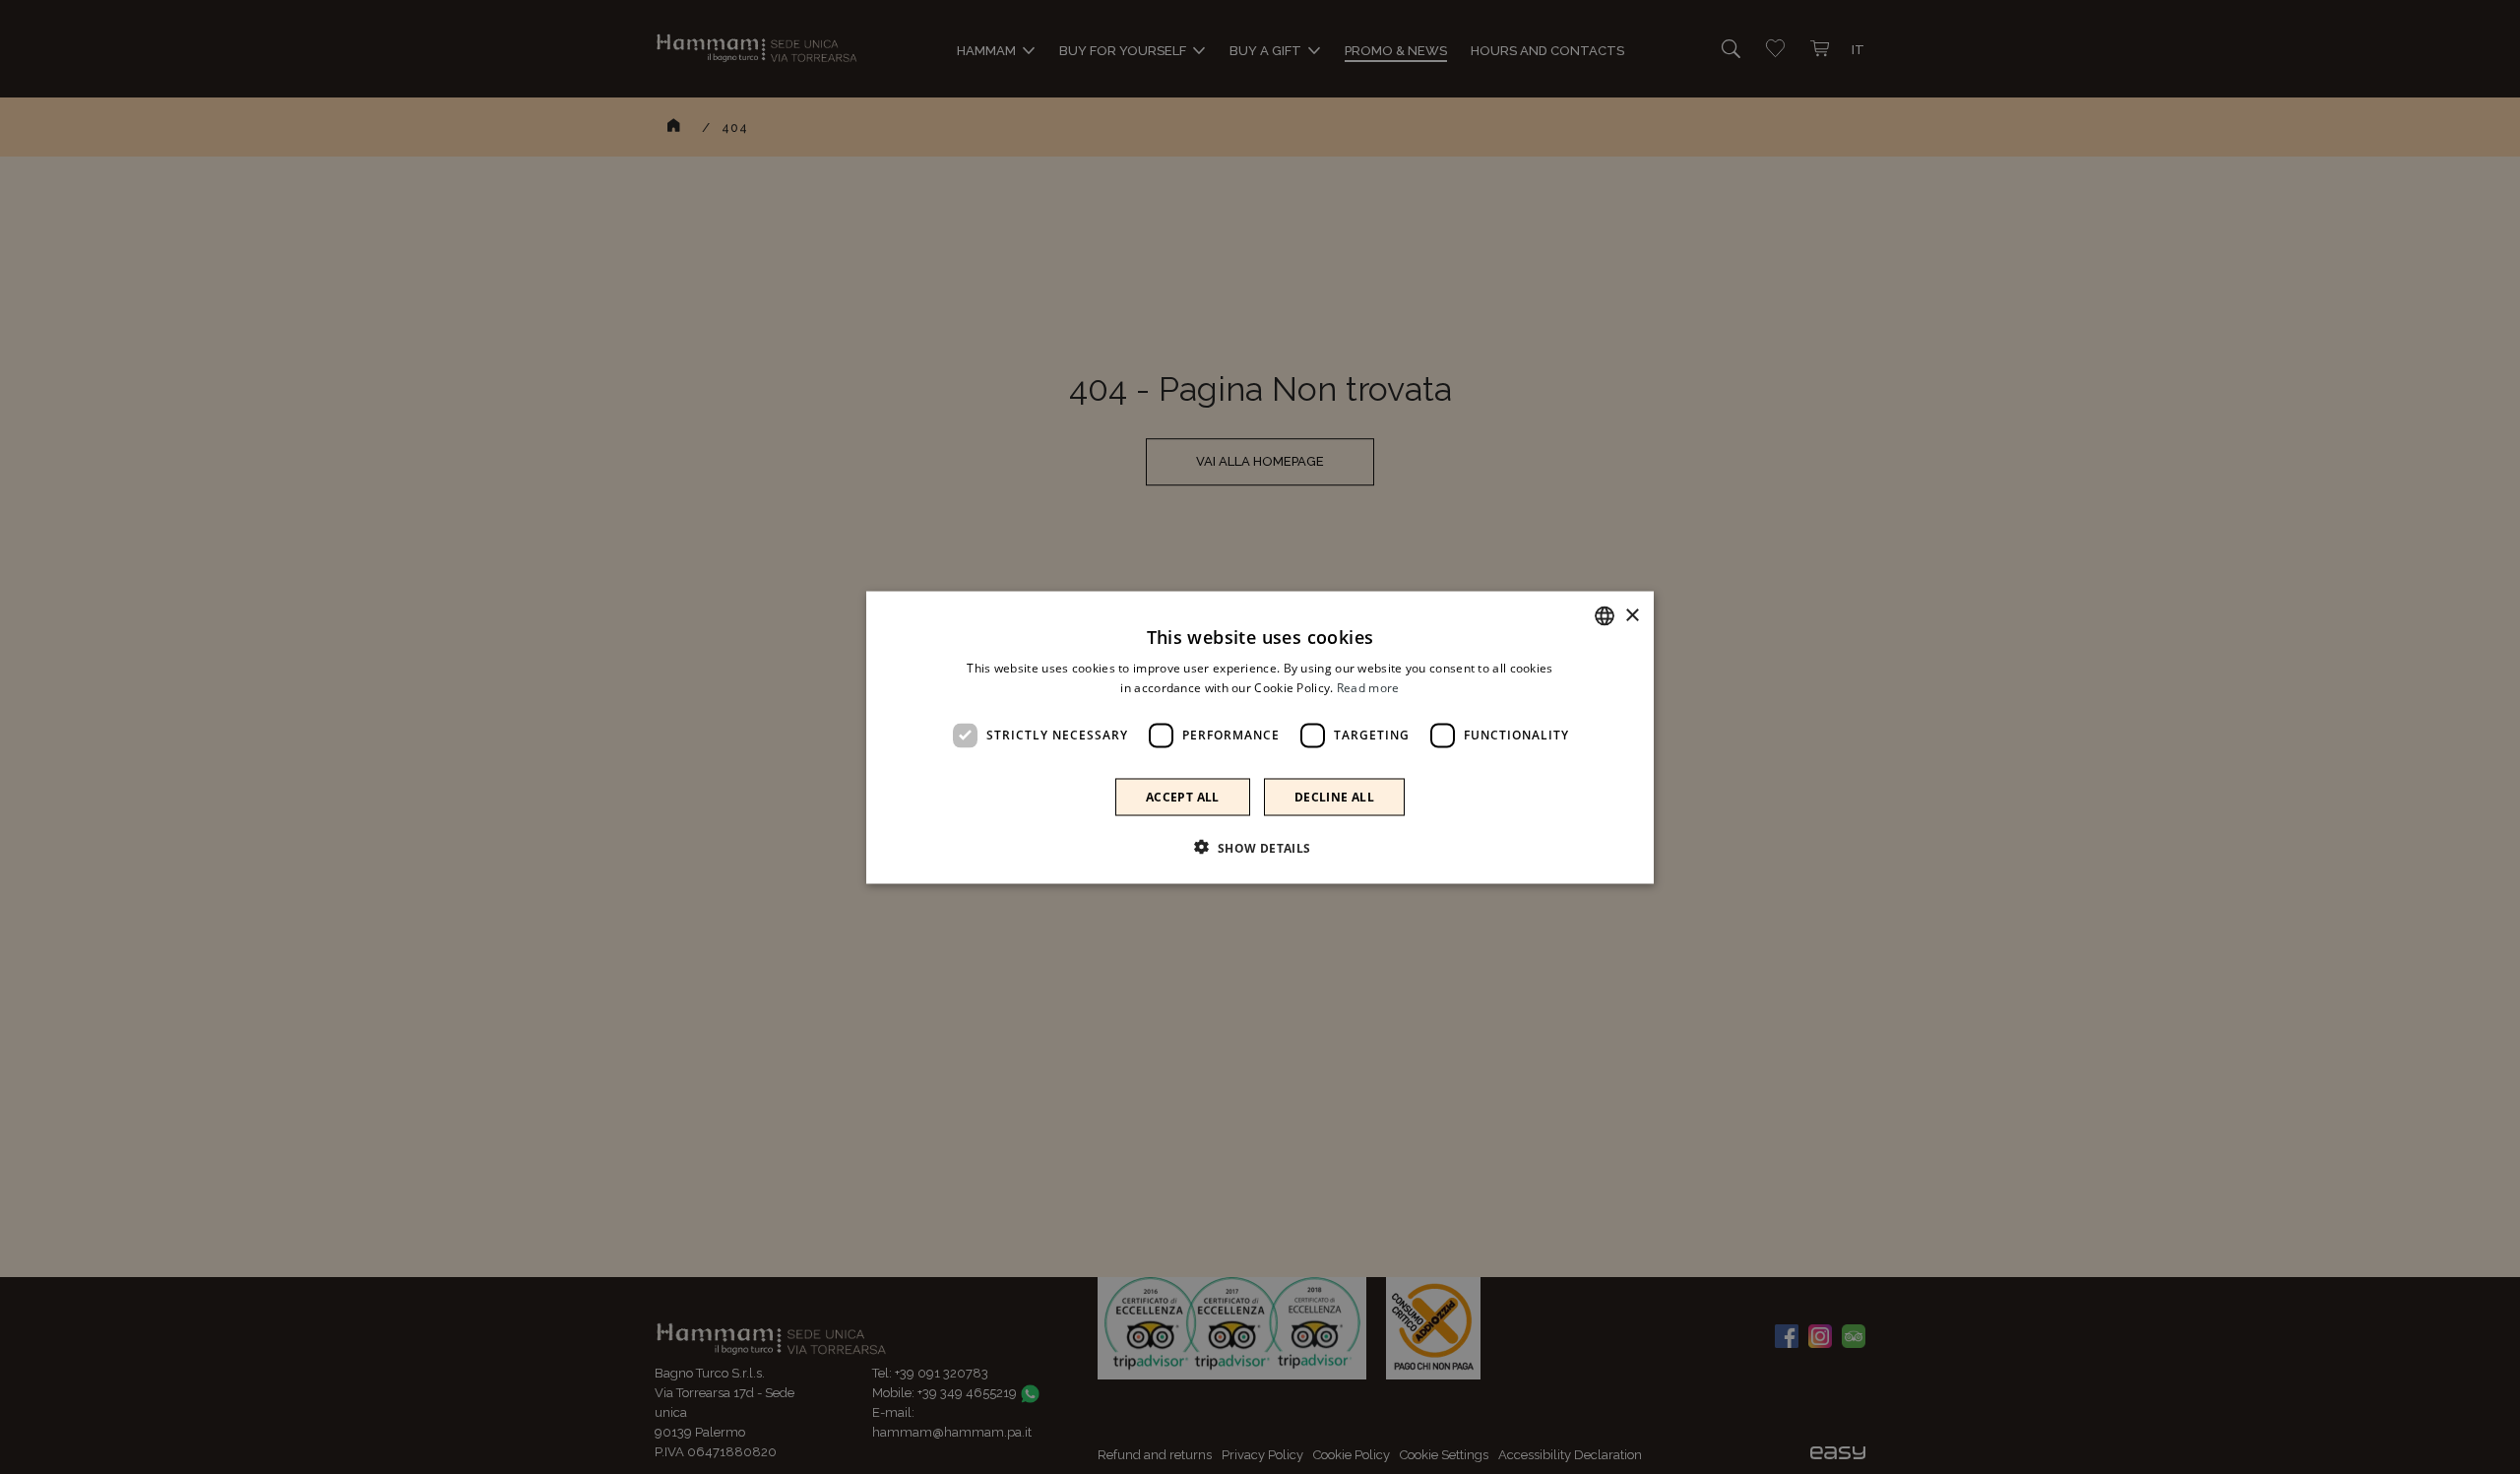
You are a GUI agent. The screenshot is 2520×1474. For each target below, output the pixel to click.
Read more (1368, 687)
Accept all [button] (1183, 796)
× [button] (1632, 615)
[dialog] (1260, 737)
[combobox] (1605, 615)
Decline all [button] (1334, 796)
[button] (1260, 847)
